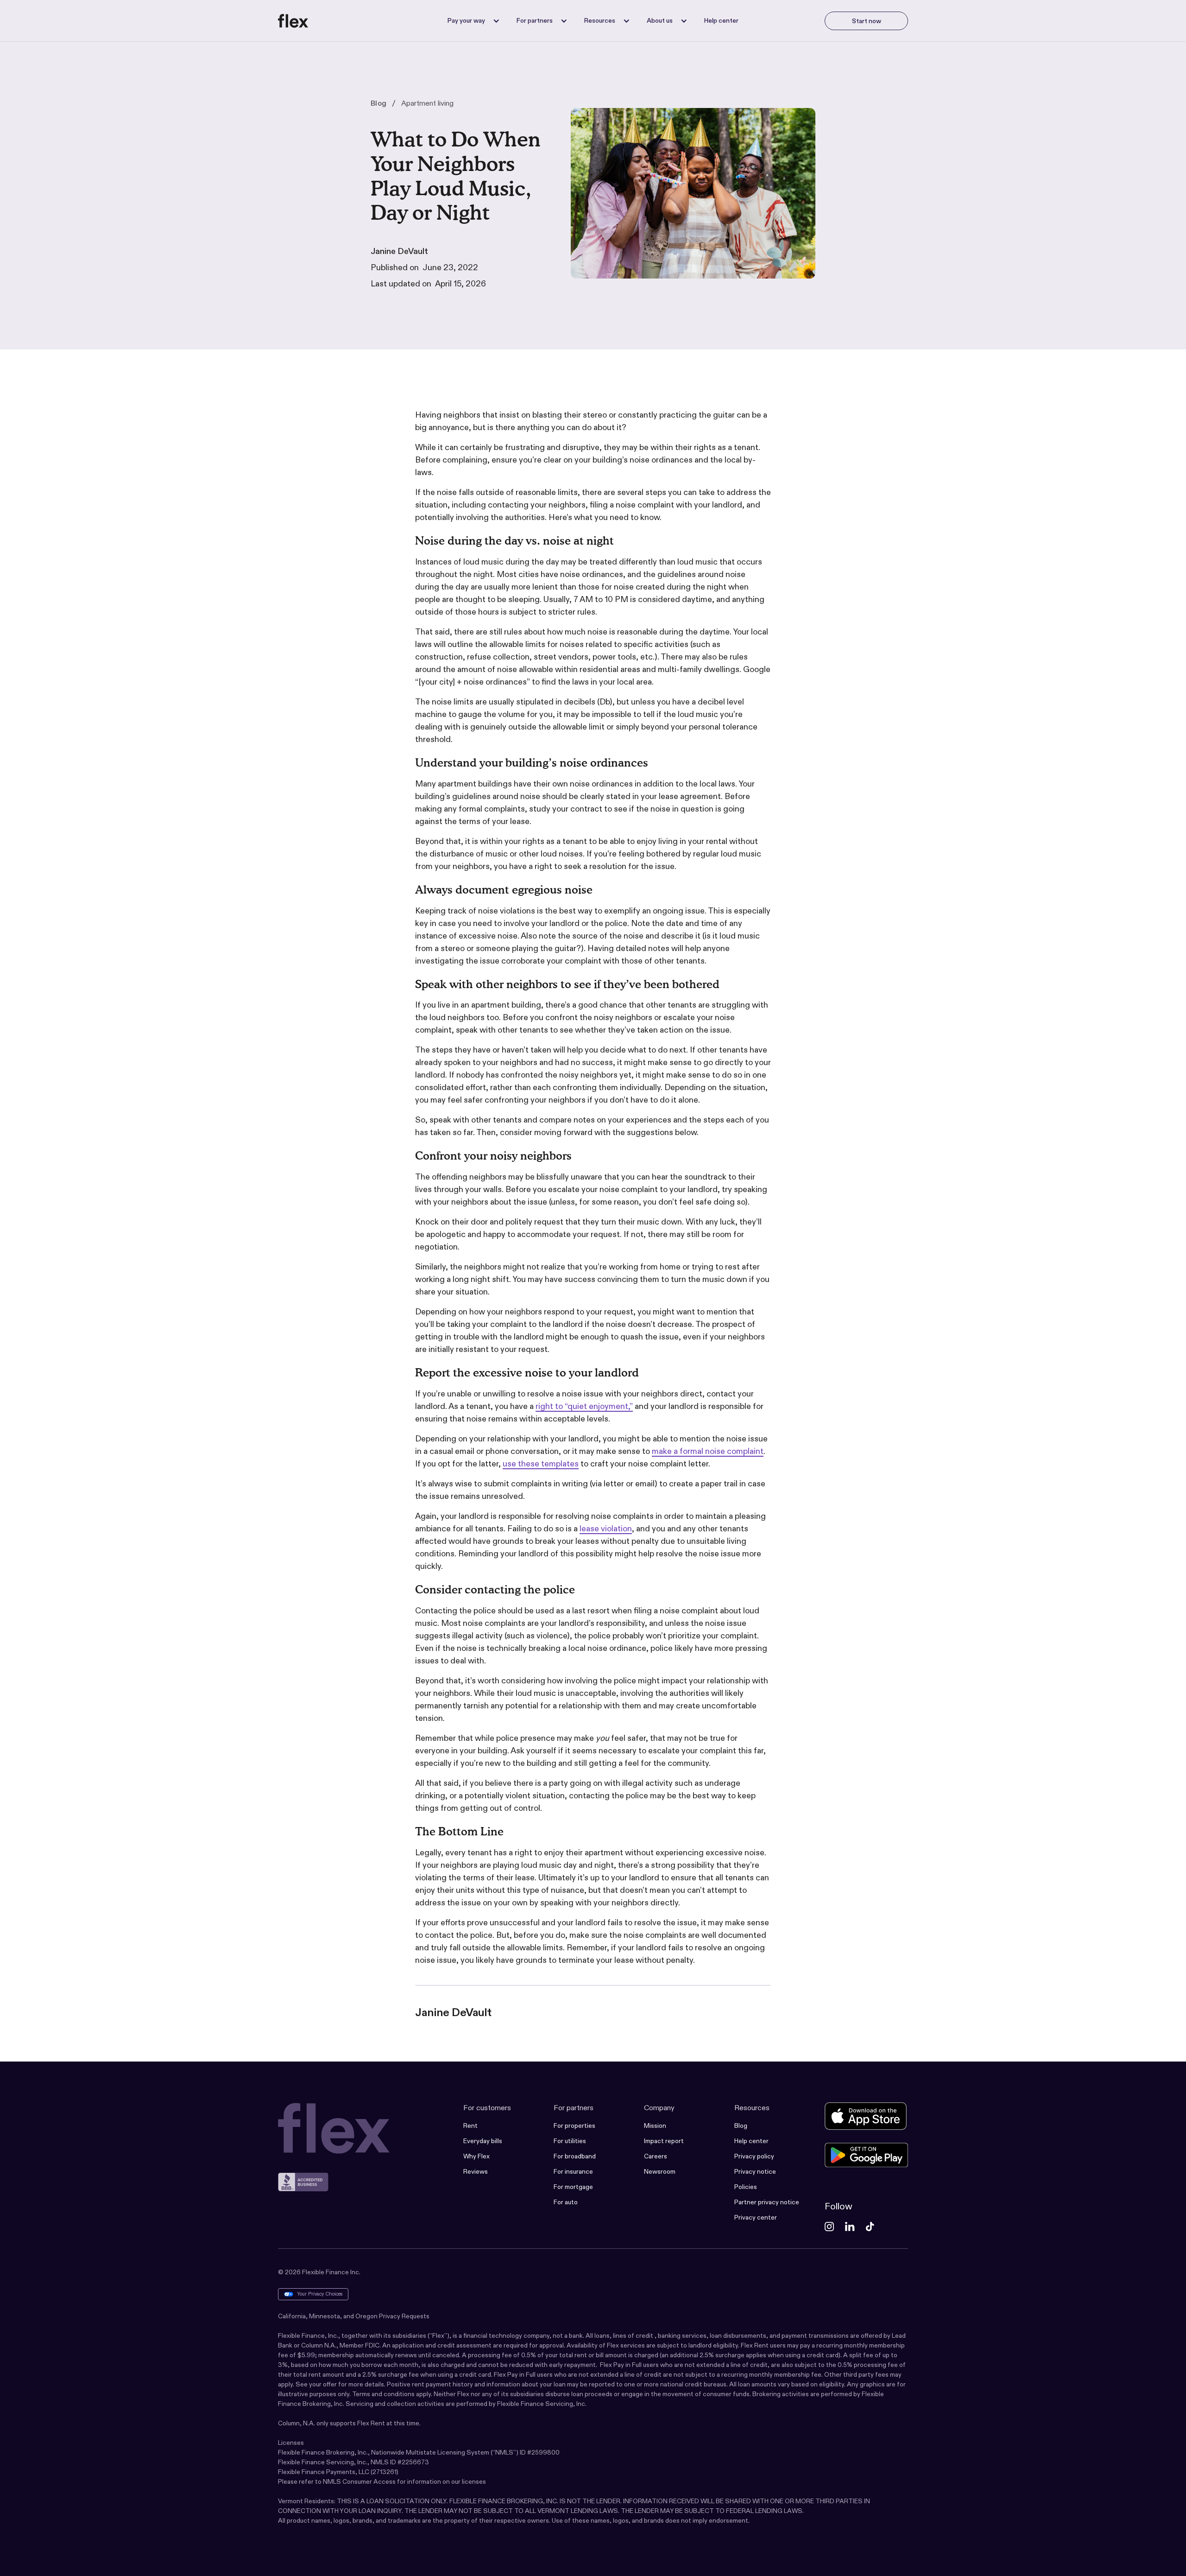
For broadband (575, 2156)
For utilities (570, 2141)
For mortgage (573, 2187)
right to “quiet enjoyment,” (584, 1406)
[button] (471, 21)
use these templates (541, 1464)
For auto (566, 2202)
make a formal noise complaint (708, 1451)
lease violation (606, 1529)
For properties (574, 2126)
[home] (293, 21)
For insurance (573, 2171)
